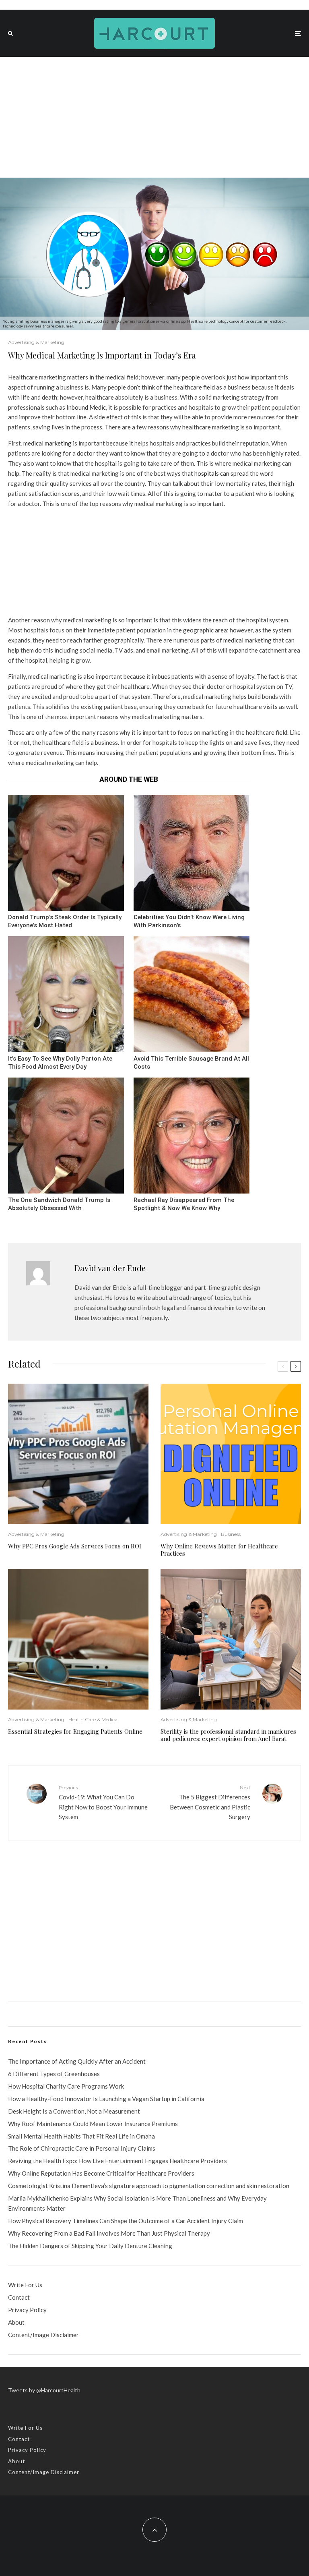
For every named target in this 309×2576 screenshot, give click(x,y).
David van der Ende (110, 1268)
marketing (58, 443)
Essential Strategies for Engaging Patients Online (75, 1731)
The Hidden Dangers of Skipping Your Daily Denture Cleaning (90, 2246)
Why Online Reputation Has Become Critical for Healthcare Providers (101, 2173)
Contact (19, 2297)
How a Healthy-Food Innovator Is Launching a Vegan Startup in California (106, 2099)
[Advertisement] (154, 117)
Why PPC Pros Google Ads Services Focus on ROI (75, 1546)
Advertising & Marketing (36, 342)
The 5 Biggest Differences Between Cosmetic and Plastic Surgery (210, 1802)
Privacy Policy (27, 2310)
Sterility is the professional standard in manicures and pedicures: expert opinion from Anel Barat (228, 1735)
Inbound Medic (86, 407)
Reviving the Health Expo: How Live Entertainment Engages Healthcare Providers (117, 2161)
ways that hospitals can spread (208, 473)
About (16, 2322)
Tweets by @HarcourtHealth (44, 2390)
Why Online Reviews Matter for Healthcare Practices (219, 1550)
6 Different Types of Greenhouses (54, 2074)
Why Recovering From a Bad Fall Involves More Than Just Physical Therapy (109, 2233)
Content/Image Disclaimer (43, 2335)
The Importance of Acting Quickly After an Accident (77, 2061)
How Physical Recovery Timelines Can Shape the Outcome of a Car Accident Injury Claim (126, 2221)
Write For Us (25, 2285)
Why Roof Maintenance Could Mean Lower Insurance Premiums (93, 2124)
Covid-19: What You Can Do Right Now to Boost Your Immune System (103, 1802)
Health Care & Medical (94, 1719)
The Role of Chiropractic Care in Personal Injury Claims (82, 2148)
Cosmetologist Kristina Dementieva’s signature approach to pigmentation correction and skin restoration (149, 2186)
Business (231, 1534)
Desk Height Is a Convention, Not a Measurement (74, 2111)
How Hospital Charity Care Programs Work (66, 2086)
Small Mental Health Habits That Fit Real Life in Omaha (81, 2136)
